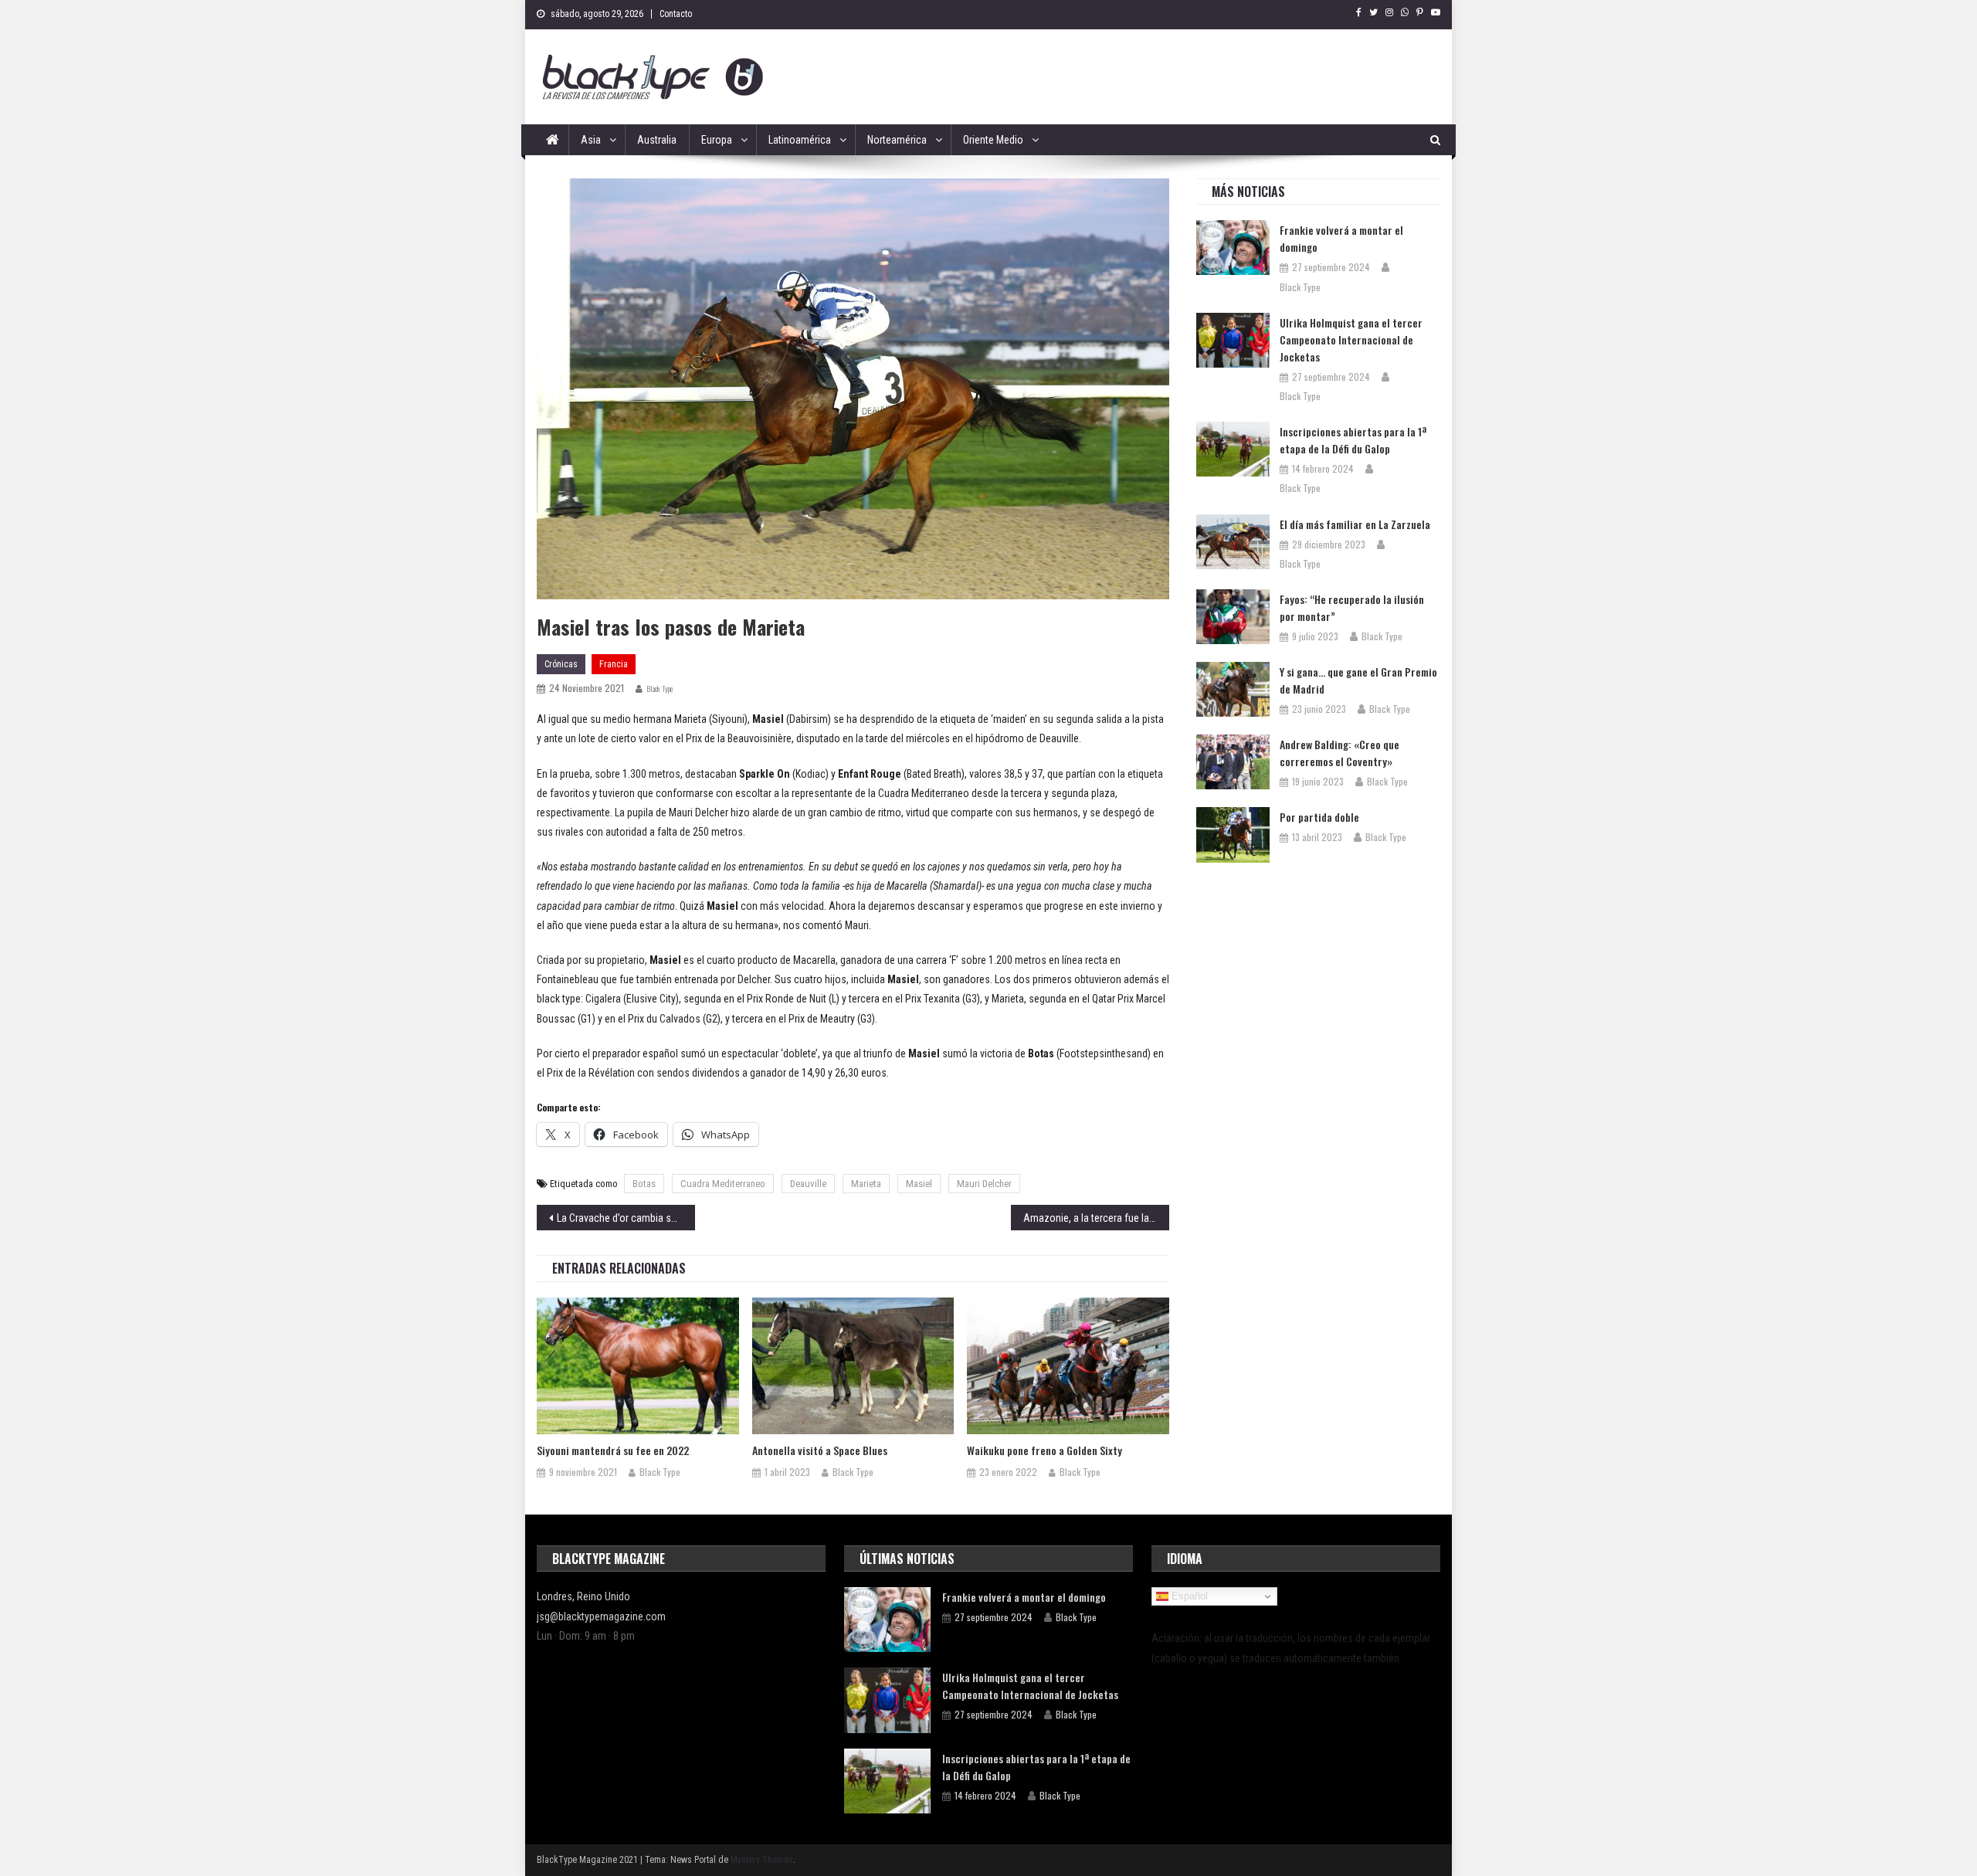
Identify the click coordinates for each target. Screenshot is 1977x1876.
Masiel (919, 1184)
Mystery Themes (762, 1860)
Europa (717, 140)
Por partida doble (1319, 817)
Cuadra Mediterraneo (723, 1184)
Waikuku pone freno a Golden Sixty (1044, 1450)
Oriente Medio (993, 140)
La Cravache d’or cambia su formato (626, 1218)
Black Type (660, 689)
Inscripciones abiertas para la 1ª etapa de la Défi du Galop (1353, 440)
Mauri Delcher (984, 1184)
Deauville (808, 1184)
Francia (614, 664)
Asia (591, 140)
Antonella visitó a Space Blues (820, 1450)
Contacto (676, 14)
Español (1188, 1596)
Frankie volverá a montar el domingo (1341, 238)
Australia (657, 140)
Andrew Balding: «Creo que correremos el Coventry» (1339, 753)
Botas (644, 1184)
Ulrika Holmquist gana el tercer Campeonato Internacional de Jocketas (1351, 339)
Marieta (866, 1184)
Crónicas (561, 664)
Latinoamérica (800, 140)
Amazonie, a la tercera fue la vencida (1096, 1218)
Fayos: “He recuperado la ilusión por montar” (1352, 607)
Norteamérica (897, 140)
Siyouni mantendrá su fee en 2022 (613, 1450)
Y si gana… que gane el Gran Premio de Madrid (1358, 680)
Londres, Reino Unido (583, 1596)
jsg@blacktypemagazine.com (601, 1616)
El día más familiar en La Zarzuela (1355, 524)
